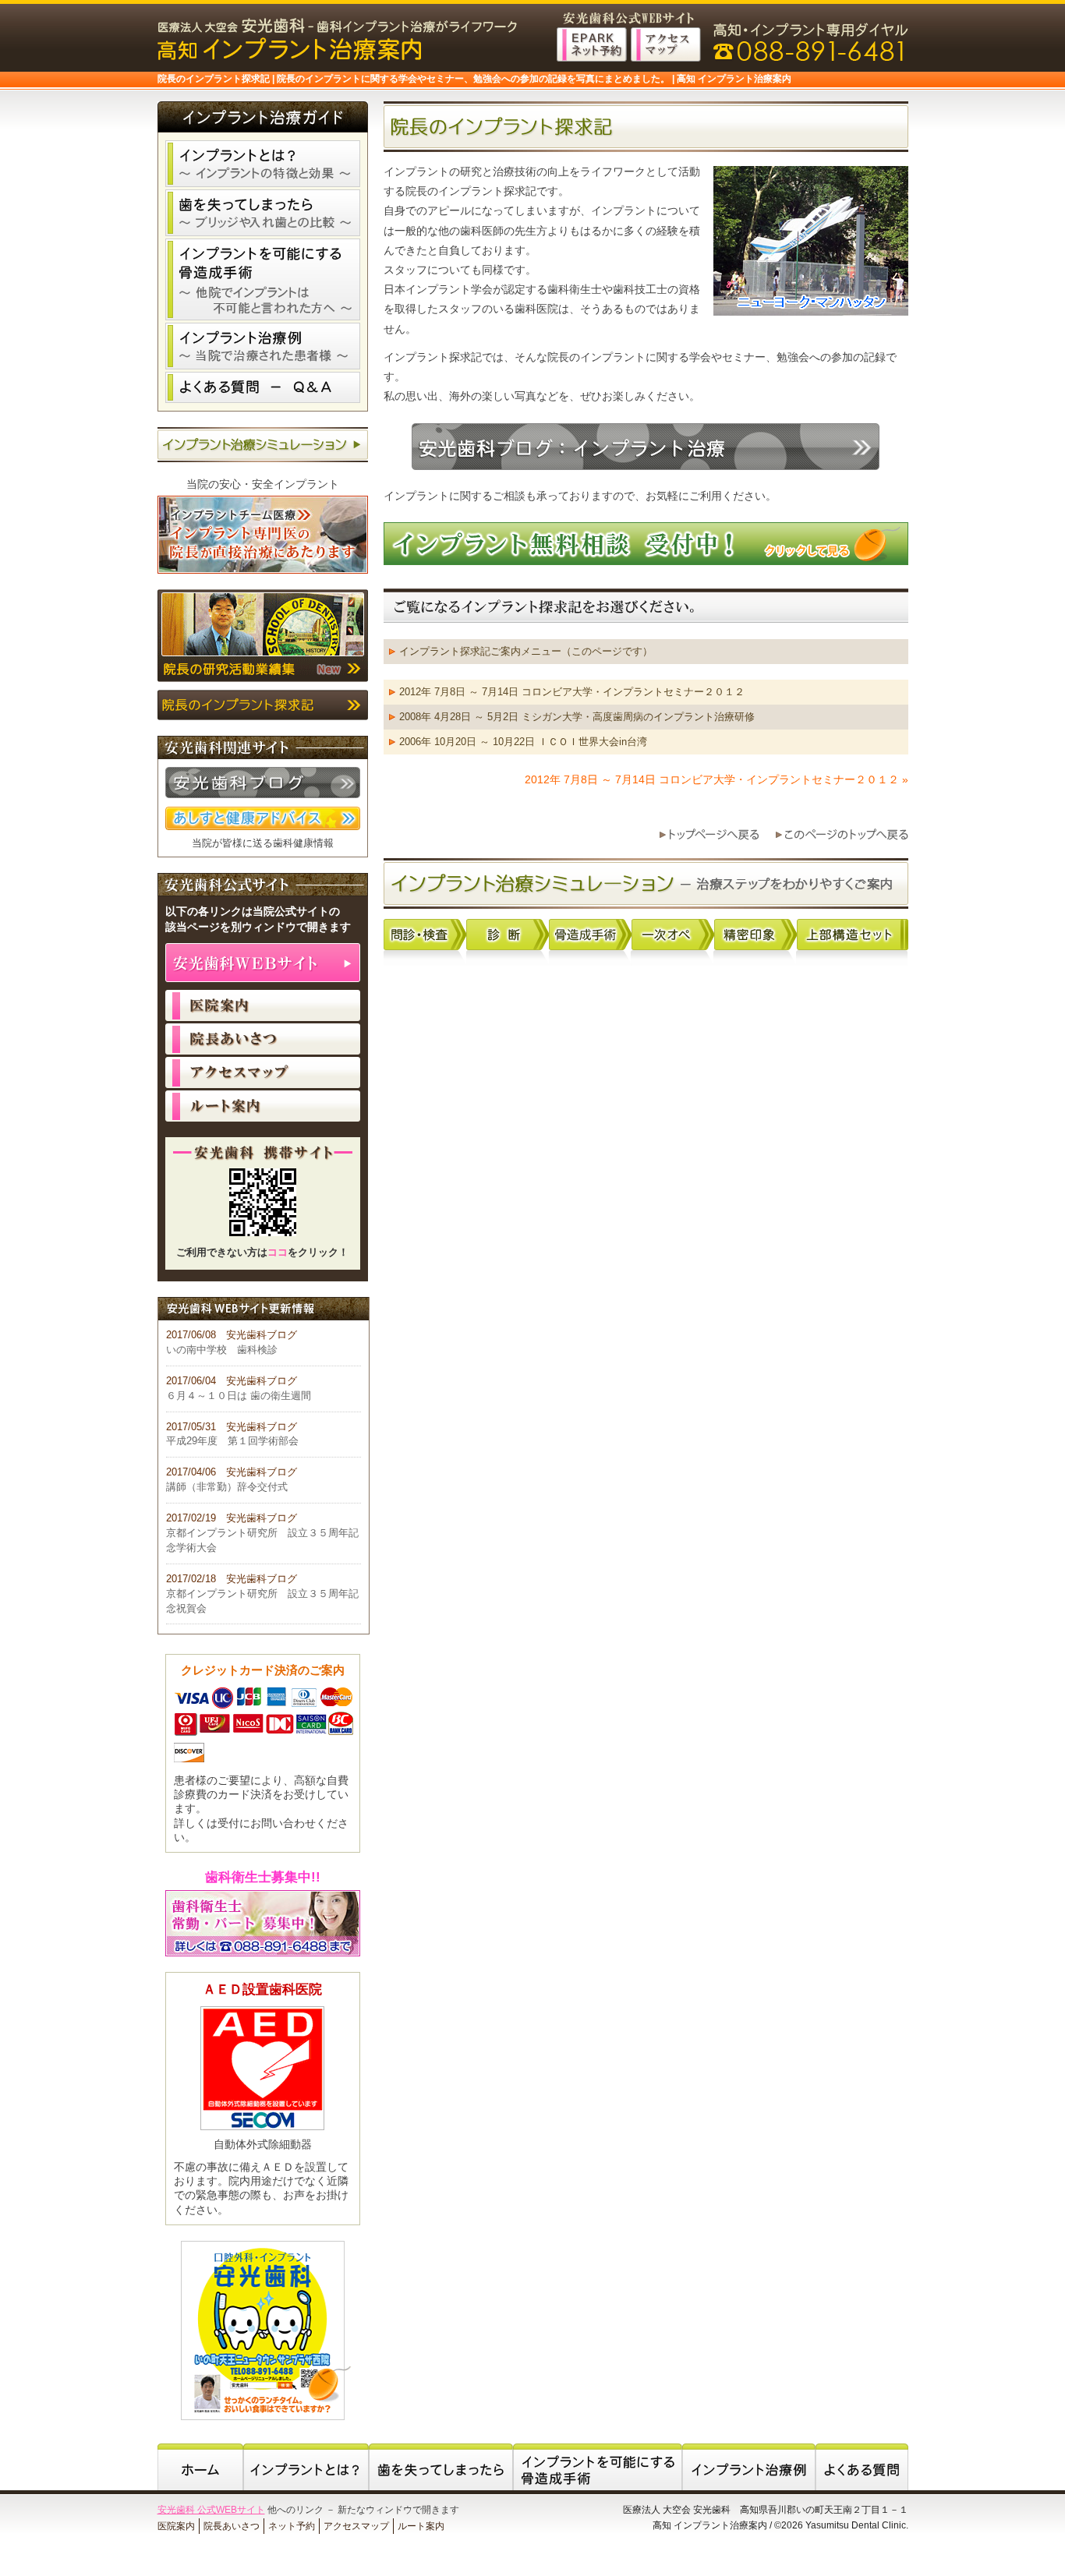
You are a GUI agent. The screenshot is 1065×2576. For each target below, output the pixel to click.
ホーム (200, 2467)
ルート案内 (263, 1106)
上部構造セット (853, 935)
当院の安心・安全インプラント (263, 484)
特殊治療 (590, 935)
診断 (508, 935)
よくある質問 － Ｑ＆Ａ (263, 387)
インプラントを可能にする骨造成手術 (263, 279)
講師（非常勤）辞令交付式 (227, 1487)
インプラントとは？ (263, 164)
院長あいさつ (263, 1039)
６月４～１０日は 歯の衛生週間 (239, 1396)
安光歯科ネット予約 (592, 44)
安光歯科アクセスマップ (666, 44)
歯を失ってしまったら (263, 213)
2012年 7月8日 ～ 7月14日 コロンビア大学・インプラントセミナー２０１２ (572, 692)
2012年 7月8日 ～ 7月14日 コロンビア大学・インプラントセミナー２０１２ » (716, 779)
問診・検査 (425, 935)
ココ (278, 1253)
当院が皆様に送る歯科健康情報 (263, 843)
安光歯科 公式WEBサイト (211, 2510)
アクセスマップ (263, 1072)
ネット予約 (292, 2526)
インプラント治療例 (263, 346)
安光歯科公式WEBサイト (263, 963)
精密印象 (755, 935)
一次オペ (673, 935)
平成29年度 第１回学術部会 (232, 1441)
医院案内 (263, 1005)
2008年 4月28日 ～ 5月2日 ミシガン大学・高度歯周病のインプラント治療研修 (577, 717)
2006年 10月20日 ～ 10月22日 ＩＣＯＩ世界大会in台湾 (523, 742)
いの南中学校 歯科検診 (222, 1350)
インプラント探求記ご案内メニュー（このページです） (526, 651)
